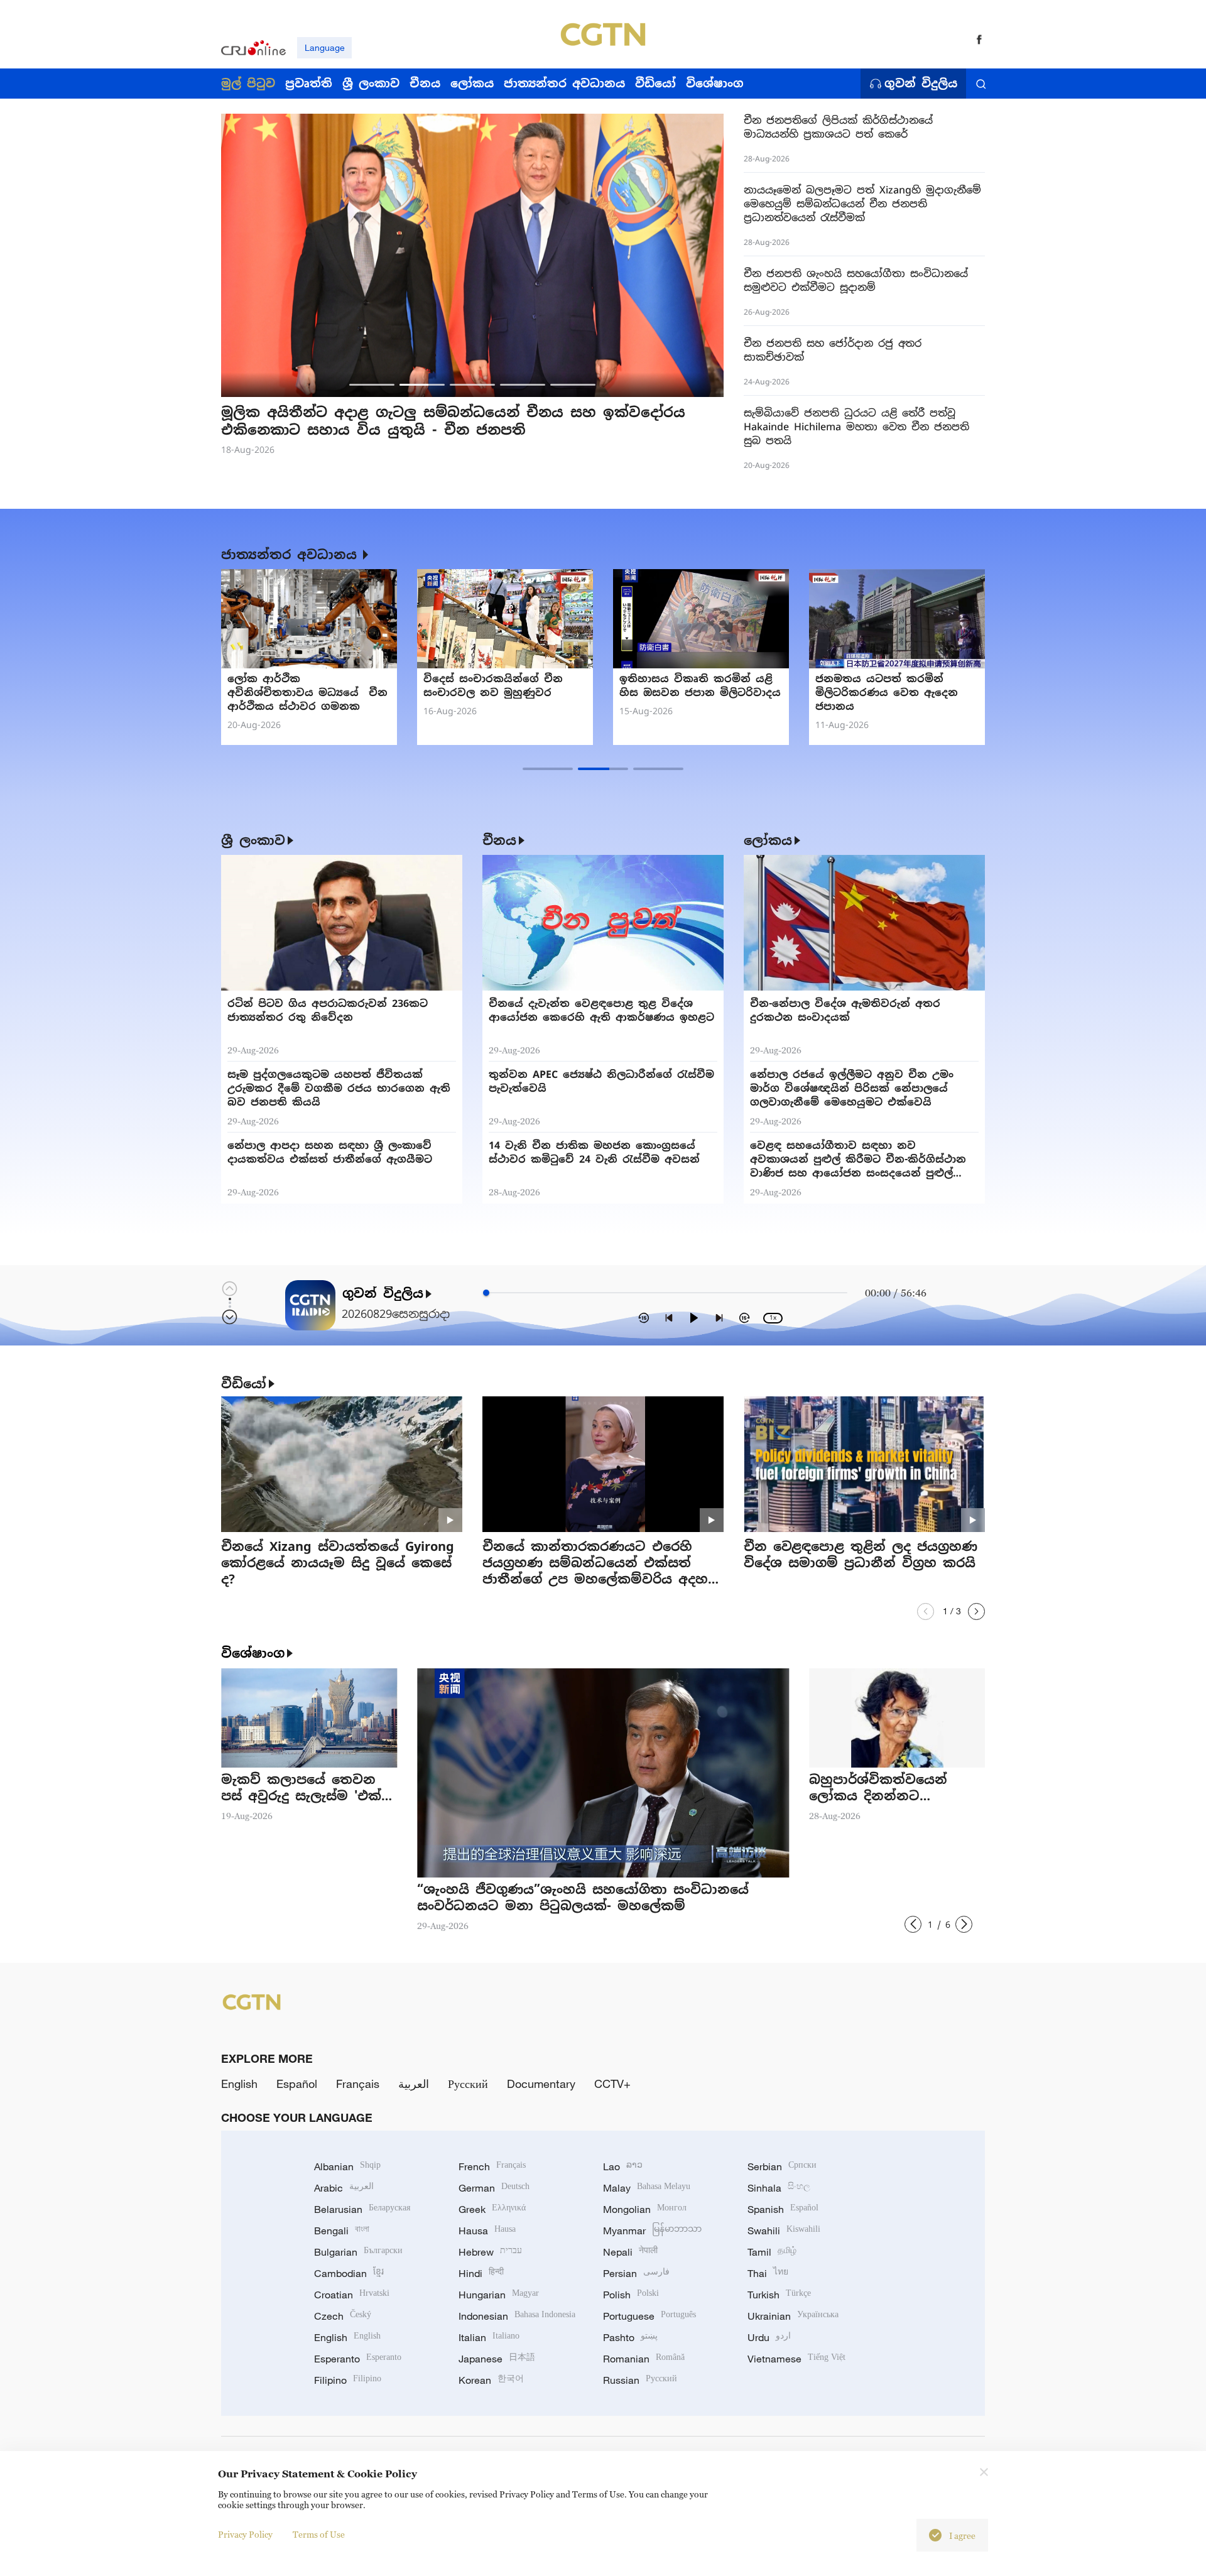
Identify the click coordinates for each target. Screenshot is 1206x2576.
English (239, 2084)
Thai (768, 2273)
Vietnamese (796, 2359)
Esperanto (358, 2359)
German (494, 2188)
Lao (623, 2166)
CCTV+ (612, 2084)
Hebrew (490, 2252)
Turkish (779, 2295)
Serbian (782, 2166)
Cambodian (349, 2273)
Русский (468, 2084)
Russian (640, 2380)
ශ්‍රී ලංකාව (253, 840)
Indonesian (517, 2316)
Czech (343, 2316)
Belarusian (362, 2209)
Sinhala (779, 2188)
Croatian (352, 2295)
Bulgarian (358, 2252)
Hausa (487, 2231)
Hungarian (499, 2295)
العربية (414, 2084)
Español (297, 2084)
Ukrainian (793, 2316)
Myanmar (652, 2231)
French (492, 2166)
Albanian (347, 2166)
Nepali (630, 2252)
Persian (636, 2273)
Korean (491, 2380)
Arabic (344, 2188)
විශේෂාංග (253, 1653)
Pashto (630, 2337)
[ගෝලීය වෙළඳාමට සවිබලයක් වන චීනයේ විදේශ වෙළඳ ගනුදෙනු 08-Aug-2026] (505, 619)
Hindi (481, 2273)
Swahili (784, 2231)
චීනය (499, 840)
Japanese (497, 2359)
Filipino (348, 2380)
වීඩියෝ (244, 1384)
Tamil (772, 2252)
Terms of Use (319, 2534)
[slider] (486, 1293)
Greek (492, 2209)
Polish (631, 2295)
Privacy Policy (245, 2534)
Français (358, 2084)
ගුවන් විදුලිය (921, 84)
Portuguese (649, 2316)
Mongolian (645, 2209)
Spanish (783, 2209)
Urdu (769, 2337)
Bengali (342, 2231)
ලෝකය (768, 840)
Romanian (644, 2359)
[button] (372, 385)
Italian (489, 2337)
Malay (647, 2188)
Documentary (541, 2084)
